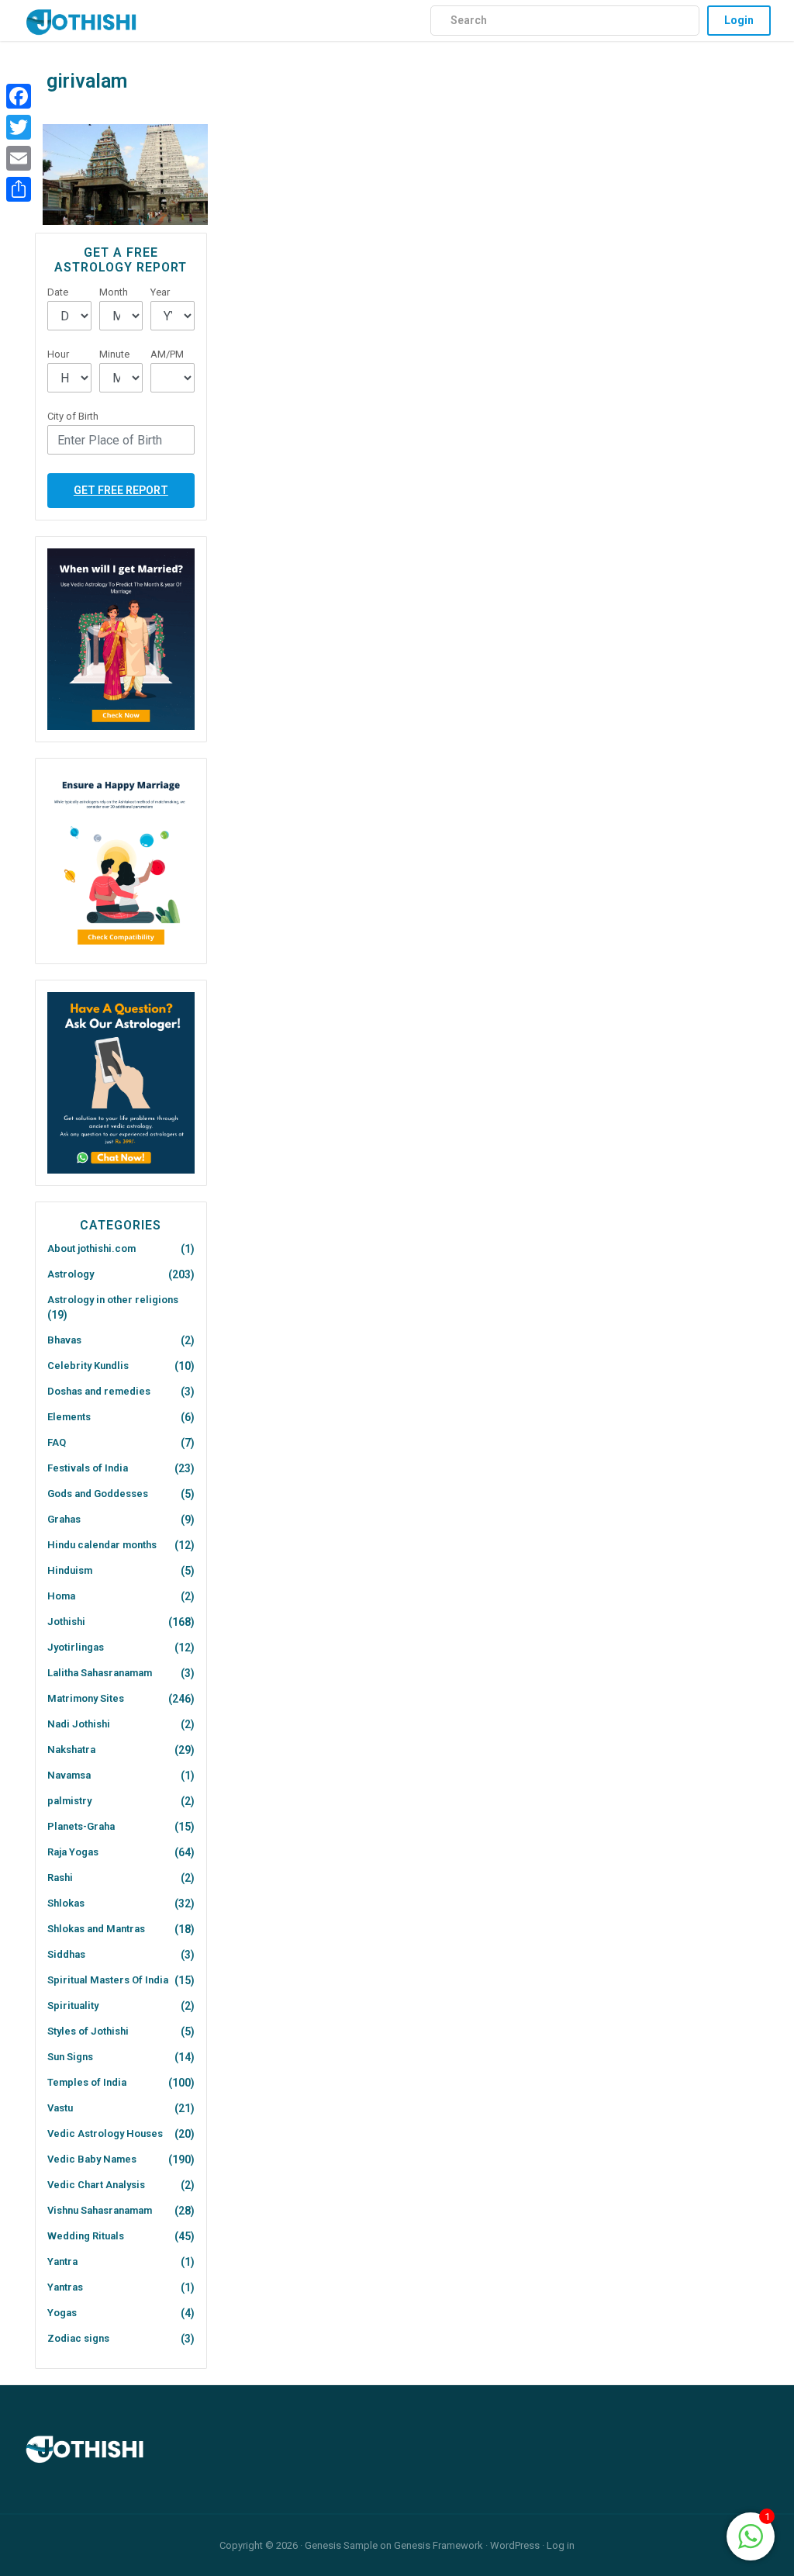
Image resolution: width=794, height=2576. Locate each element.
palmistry (69, 1801)
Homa (61, 1596)
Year (160, 292)
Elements (69, 1417)
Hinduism (70, 1570)
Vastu (60, 2108)
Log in (561, 2545)
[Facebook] (19, 96)
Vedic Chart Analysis (96, 2185)
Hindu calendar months (102, 1545)
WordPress (515, 2545)
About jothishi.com (91, 1248)
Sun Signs (70, 2057)
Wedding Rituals (86, 2236)
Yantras (65, 2287)
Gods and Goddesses (98, 1494)
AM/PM (167, 354)
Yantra (62, 2261)
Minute (114, 354)
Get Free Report (121, 490)
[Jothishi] (81, 18)
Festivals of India (88, 1468)
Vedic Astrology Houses (105, 2133)
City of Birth (73, 416)
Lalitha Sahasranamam (100, 1673)
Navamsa (69, 1775)
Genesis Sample (341, 2545)
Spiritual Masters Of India (108, 1980)
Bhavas (64, 1340)
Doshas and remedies (99, 1391)
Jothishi (66, 1622)
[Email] (19, 158)
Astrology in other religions (113, 1300)
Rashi (60, 1878)
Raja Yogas (73, 1852)
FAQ (57, 1442)
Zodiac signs (78, 2338)
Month (114, 292)
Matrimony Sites (86, 1698)
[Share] (19, 189)
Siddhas (66, 1954)
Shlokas (66, 1903)
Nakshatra (71, 1750)
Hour (58, 354)
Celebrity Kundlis (88, 1366)
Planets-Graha (81, 1826)
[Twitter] (19, 127)
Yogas (62, 2313)
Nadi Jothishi (79, 1724)
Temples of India (87, 2082)
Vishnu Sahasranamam (100, 2210)
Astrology (71, 1274)
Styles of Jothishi (88, 2031)
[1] (751, 2535)
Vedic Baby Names (92, 2159)
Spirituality (73, 2005)
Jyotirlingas (76, 1647)
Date (58, 292)
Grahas (64, 1519)
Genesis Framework (438, 2545)
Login (739, 20)
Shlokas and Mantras (96, 1929)
